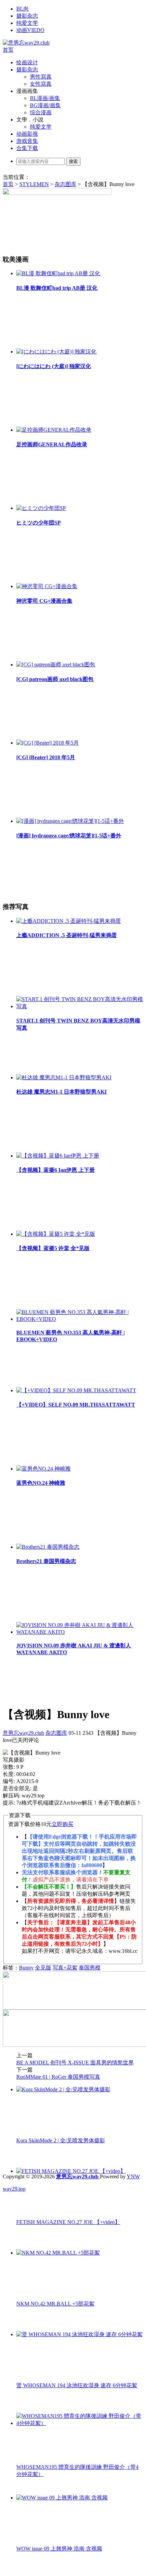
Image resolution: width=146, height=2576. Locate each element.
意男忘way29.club (23, 1733)
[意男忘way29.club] (26, 43)
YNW (133, 2176)
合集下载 (27, 148)
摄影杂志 (27, 16)
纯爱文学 (27, 23)
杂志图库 (66, 184)
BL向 (23, 9)
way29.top (14, 2189)
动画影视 (27, 134)
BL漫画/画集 (45, 98)
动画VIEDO (30, 30)
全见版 (43, 1968)
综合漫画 (41, 112)
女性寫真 (41, 84)
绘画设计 (27, 62)
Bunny (26, 1968)
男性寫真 (41, 77)
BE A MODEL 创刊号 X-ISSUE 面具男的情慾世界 (75, 2063)
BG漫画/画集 (45, 105)
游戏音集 (27, 141)
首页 (8, 50)
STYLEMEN (34, 184)
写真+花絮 (65, 1968)
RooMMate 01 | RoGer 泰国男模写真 (58, 2077)
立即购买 (62, 1824)
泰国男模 (90, 1968)
